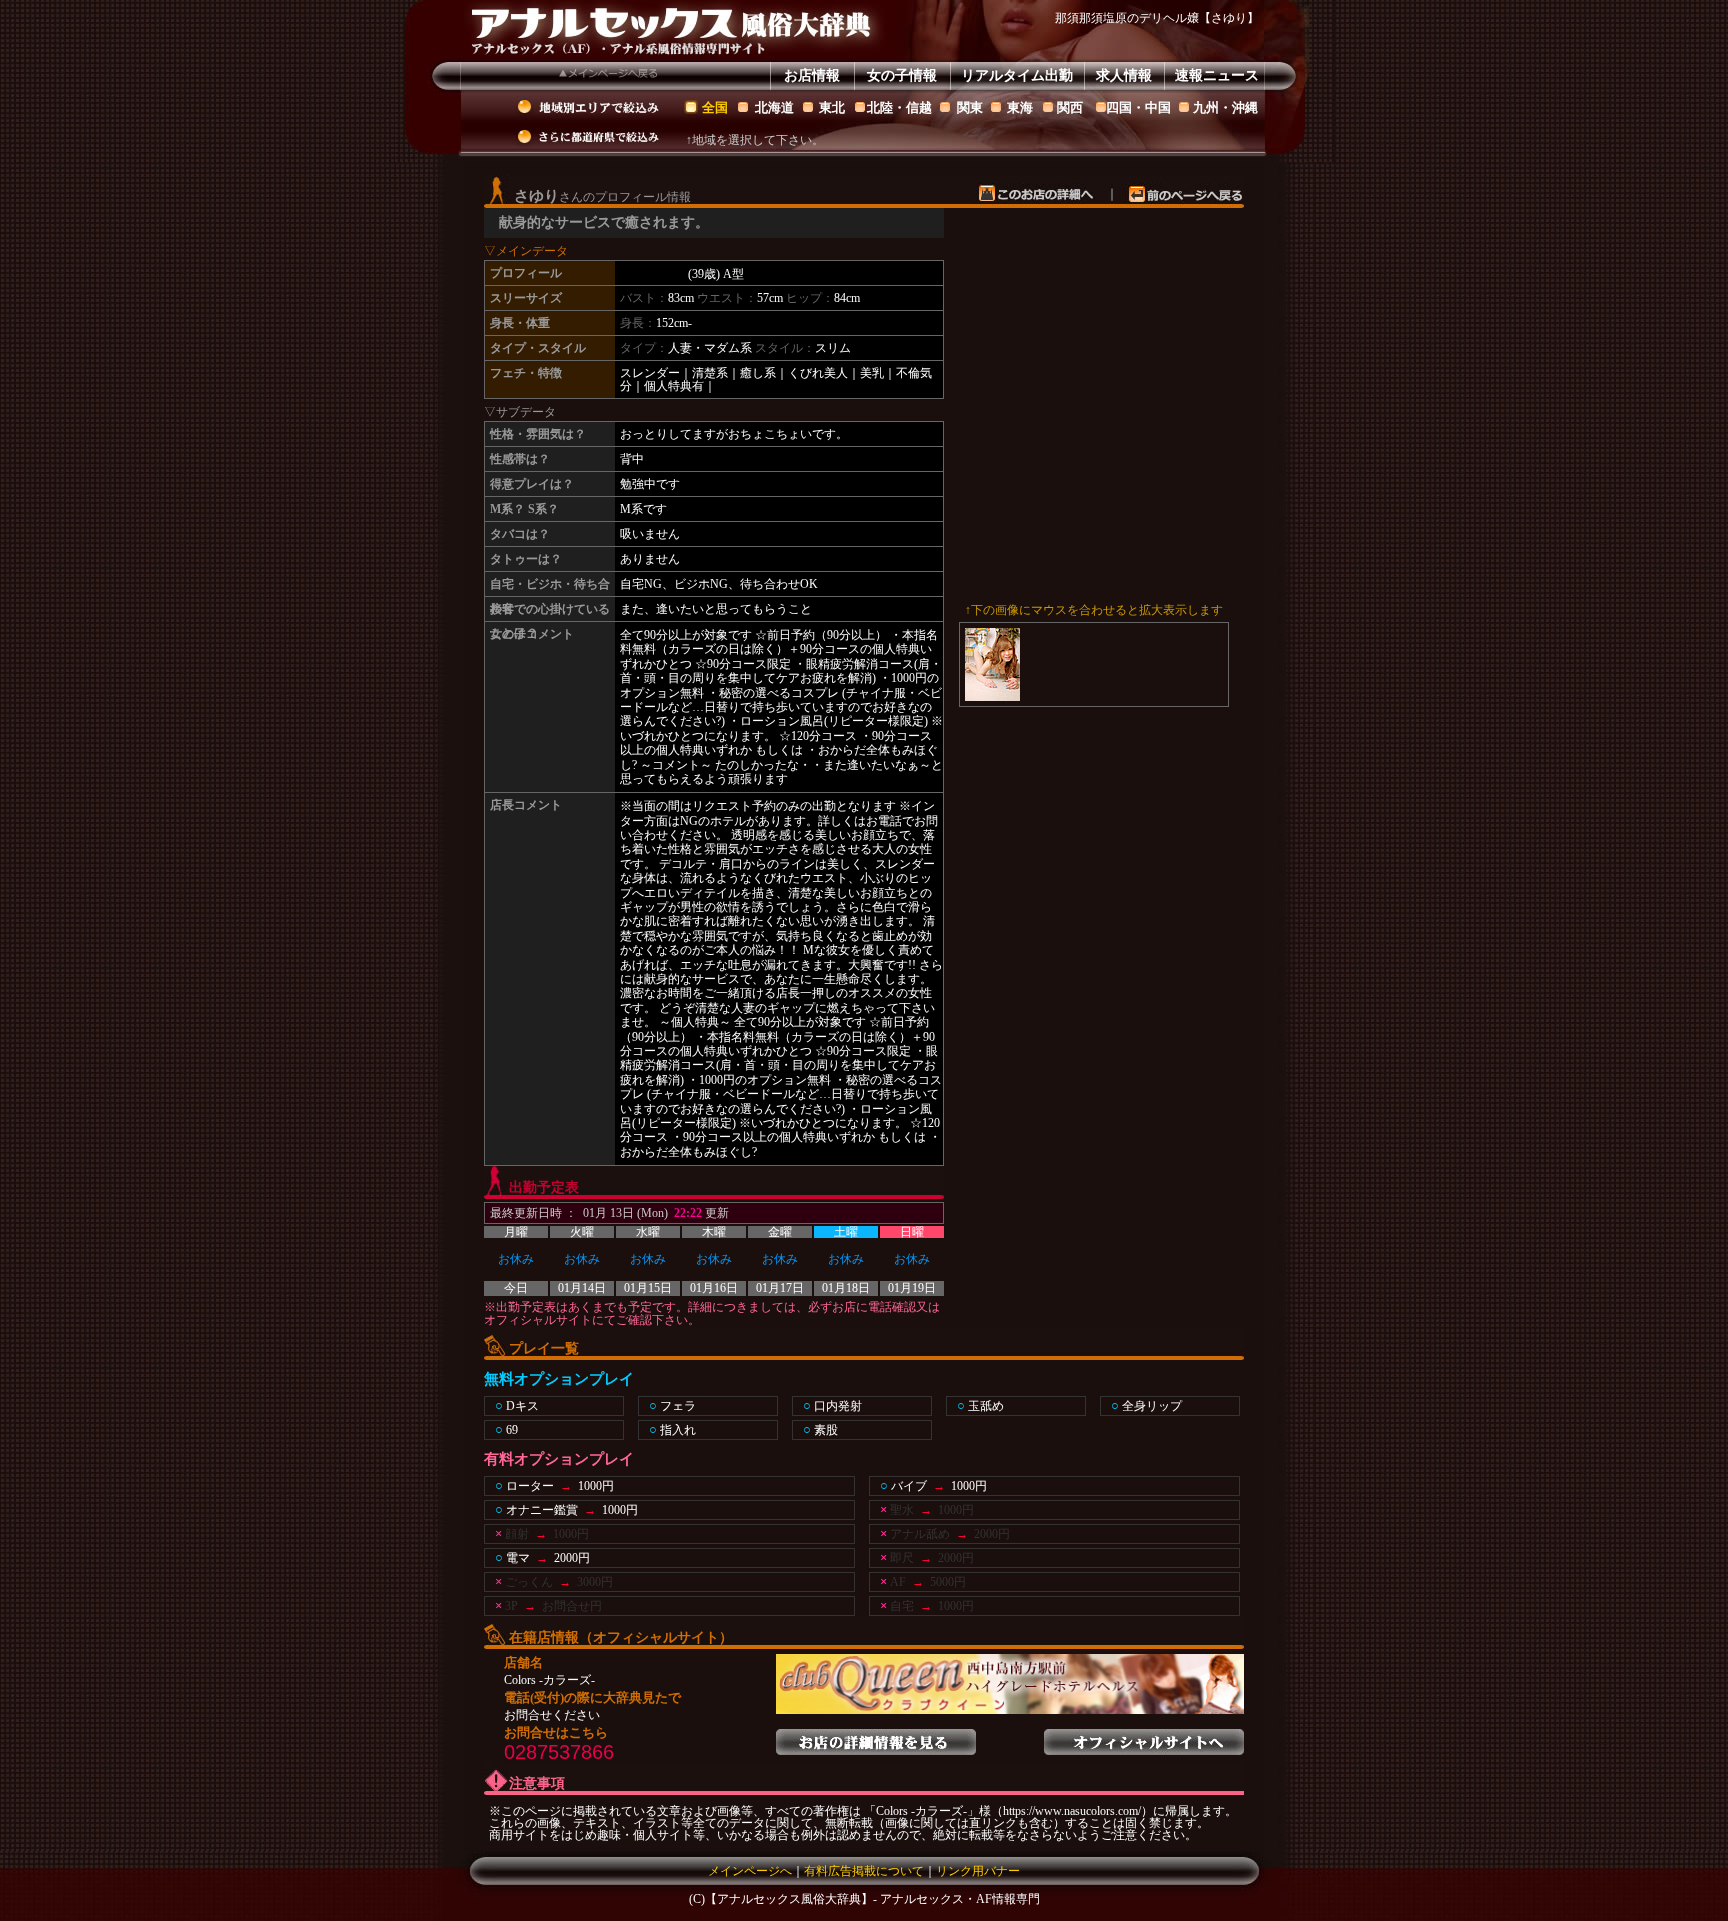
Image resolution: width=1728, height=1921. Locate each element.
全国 (715, 107)
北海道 (774, 107)
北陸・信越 (899, 107)
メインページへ (750, 1871)
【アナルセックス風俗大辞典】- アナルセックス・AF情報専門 (872, 1899)
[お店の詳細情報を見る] (876, 1736)
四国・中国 (1138, 107)
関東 (970, 107)
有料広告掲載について (864, 1871)
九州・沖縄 (1225, 107)
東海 (1020, 107)
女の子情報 (902, 75)
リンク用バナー (978, 1871)
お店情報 (812, 75)
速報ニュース (1217, 75)
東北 (832, 107)
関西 (1070, 107)
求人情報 (1124, 75)
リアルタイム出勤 (1017, 75)
